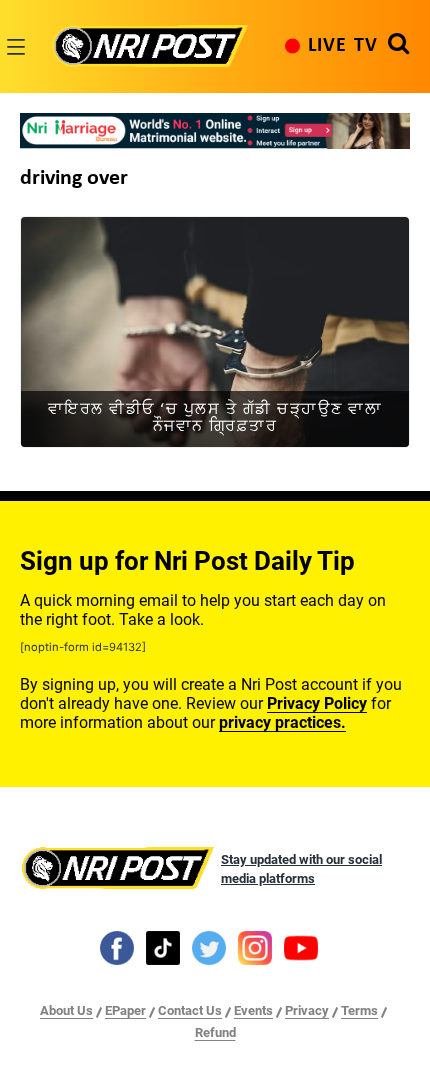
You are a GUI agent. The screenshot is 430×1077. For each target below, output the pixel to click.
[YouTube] (301, 947)
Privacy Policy (317, 703)
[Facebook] (117, 947)
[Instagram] (255, 947)
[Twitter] (209, 947)
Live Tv (343, 46)
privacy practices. (282, 722)
